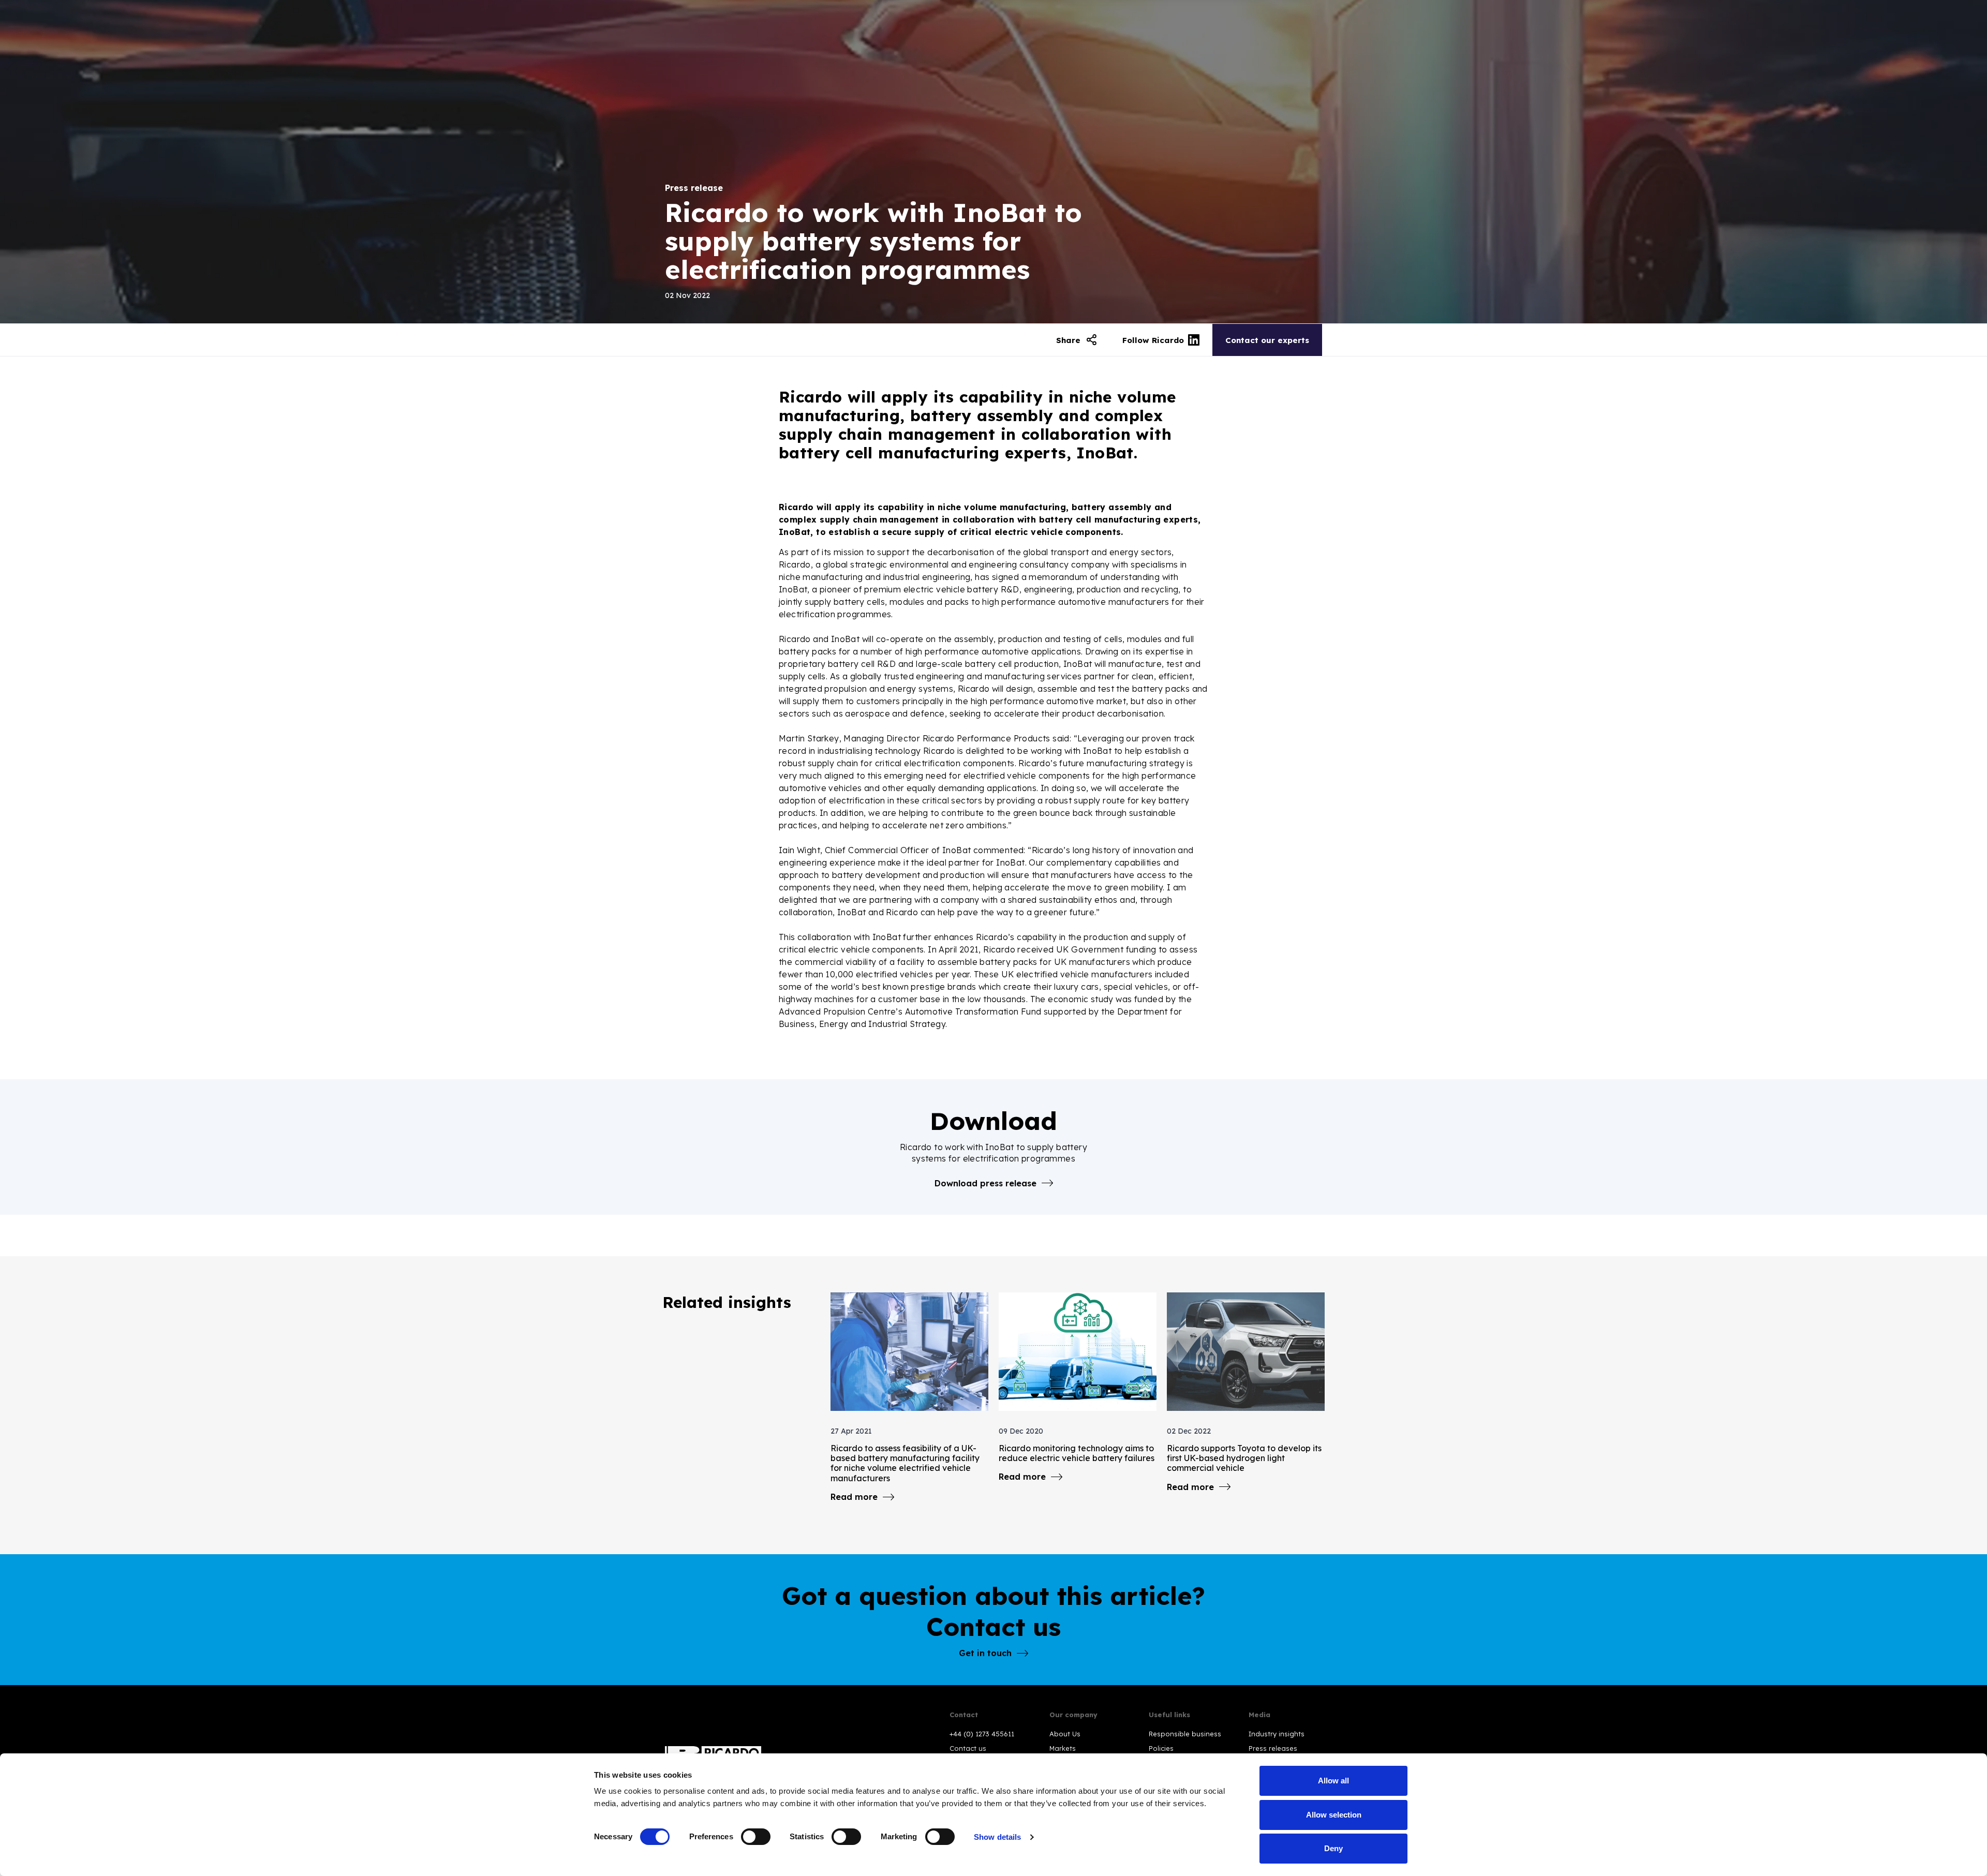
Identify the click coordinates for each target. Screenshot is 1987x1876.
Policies (1161, 1748)
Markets (1063, 1748)
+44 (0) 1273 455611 (982, 1734)
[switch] (756, 1837)
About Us (1065, 1734)
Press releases (1273, 1748)
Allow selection (1334, 1815)
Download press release (985, 1183)
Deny (1333, 1848)
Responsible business (1185, 1734)
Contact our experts (1267, 340)
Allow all (1333, 1781)
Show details (997, 1837)
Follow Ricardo (1153, 340)
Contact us (968, 1748)
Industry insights (1277, 1734)
